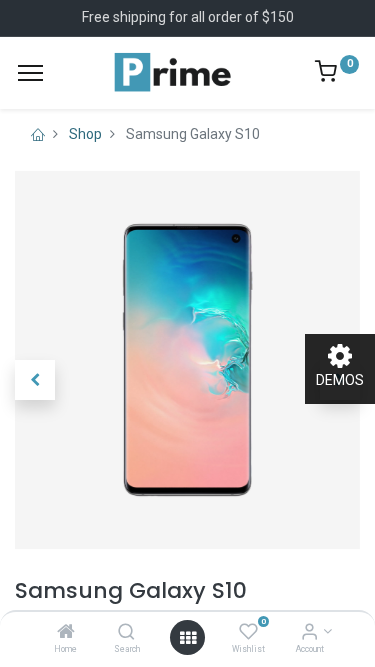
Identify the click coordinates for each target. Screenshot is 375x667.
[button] (35, 380)
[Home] (66, 633)
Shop (85, 134)
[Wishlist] (248, 633)
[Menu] (30, 73)
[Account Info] (309, 633)
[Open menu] (188, 638)
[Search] (126, 633)
